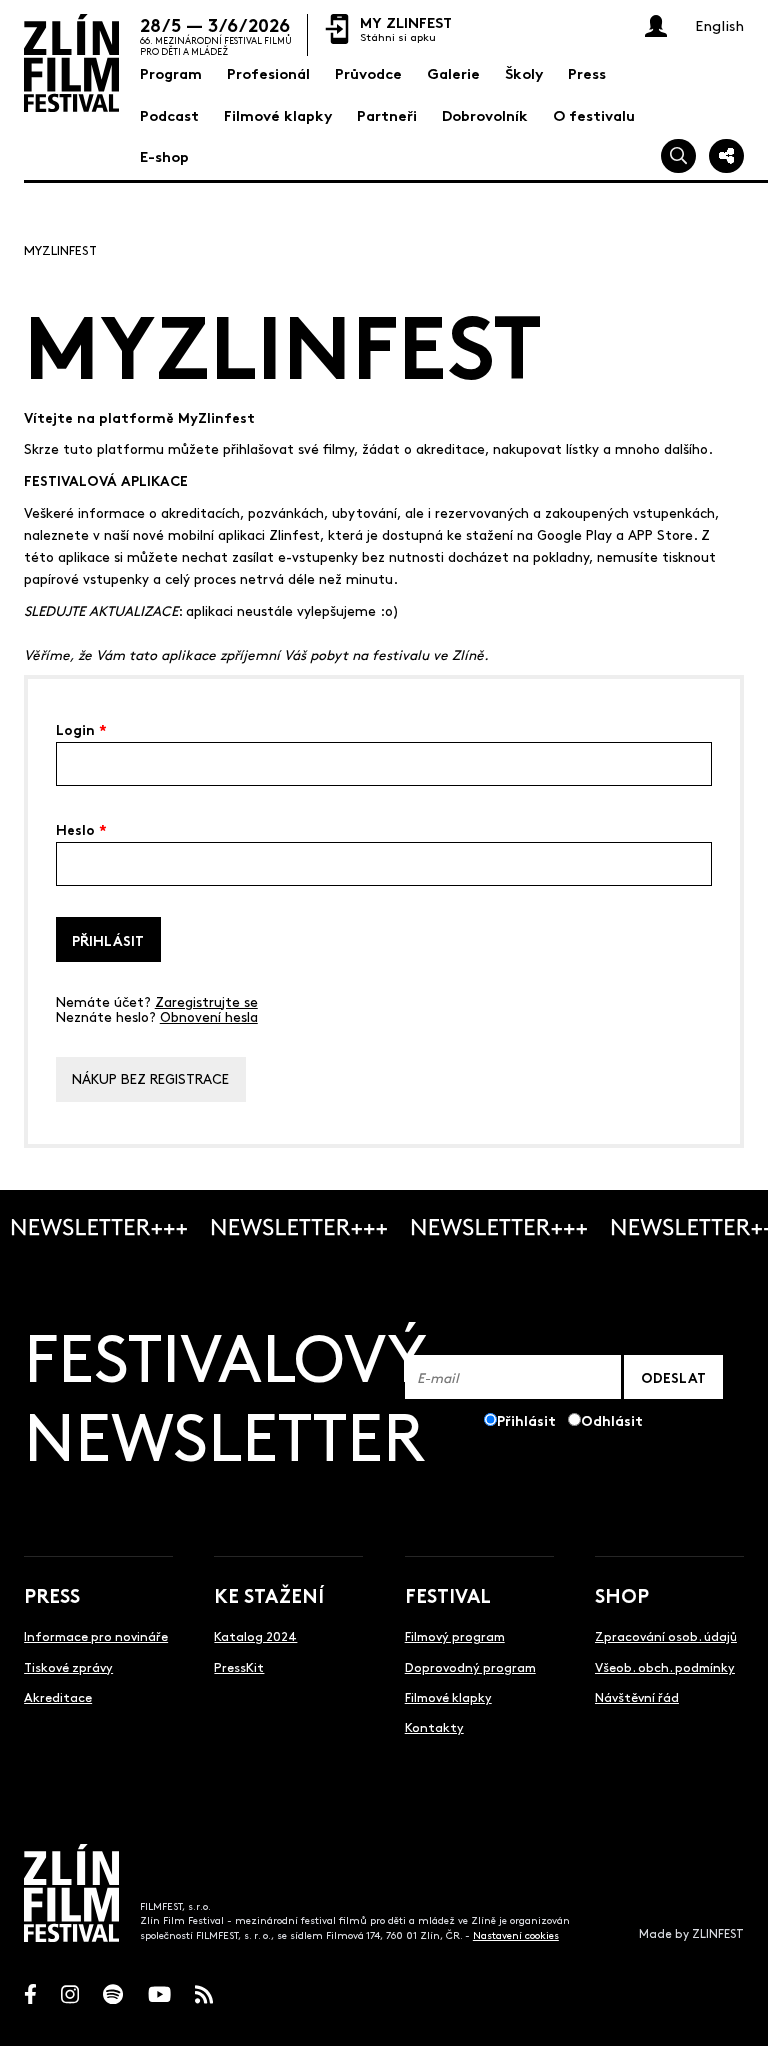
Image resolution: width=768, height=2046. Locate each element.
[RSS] (204, 1994)
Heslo (81, 828)
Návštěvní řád (637, 1696)
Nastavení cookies (516, 1935)
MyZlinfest (60, 249)
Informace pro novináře (96, 1635)
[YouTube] (159, 1994)
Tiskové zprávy (68, 1666)
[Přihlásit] (656, 26)
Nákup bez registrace (150, 1078)
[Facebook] (30, 1994)
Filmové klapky (448, 1696)
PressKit (239, 1666)
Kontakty (434, 1726)
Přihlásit (108, 939)
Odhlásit (612, 1419)
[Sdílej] (726, 156)
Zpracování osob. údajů (666, 1635)
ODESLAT (673, 1376)
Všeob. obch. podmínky (665, 1666)
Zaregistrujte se (206, 1001)
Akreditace (58, 1696)
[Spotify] (113, 1994)
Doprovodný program (470, 1666)
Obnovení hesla (209, 1016)
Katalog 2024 (255, 1635)
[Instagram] (70, 1994)
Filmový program (455, 1635)
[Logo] (71, 63)
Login (81, 728)
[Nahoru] (733, 2011)
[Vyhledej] (678, 156)
